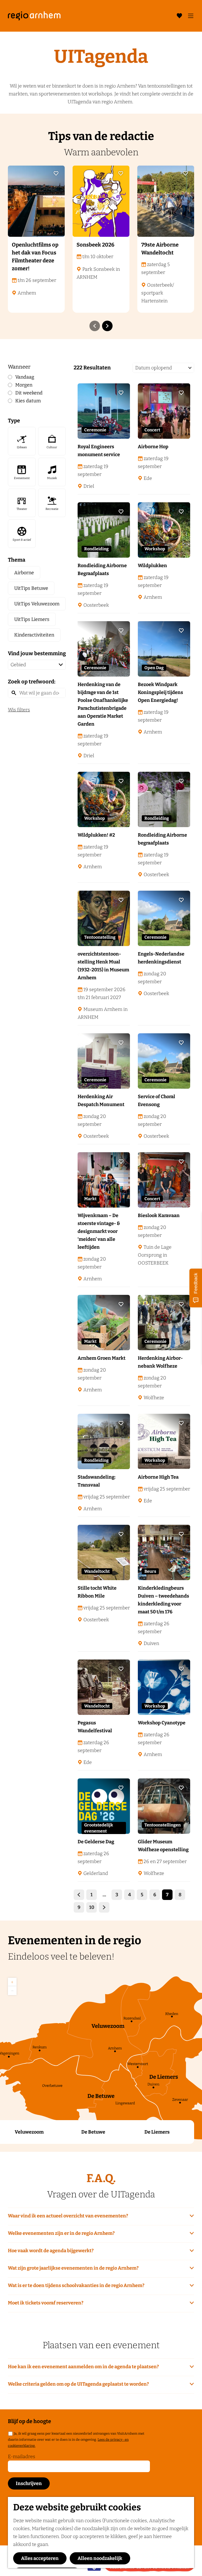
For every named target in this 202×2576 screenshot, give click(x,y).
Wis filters (19, 710)
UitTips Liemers (32, 619)
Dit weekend (29, 393)
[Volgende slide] (107, 326)
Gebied (18, 665)
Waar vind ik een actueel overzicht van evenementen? (68, 2216)
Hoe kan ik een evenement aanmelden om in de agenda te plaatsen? (83, 2367)
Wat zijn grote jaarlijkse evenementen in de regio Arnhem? (73, 2268)
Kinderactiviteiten (34, 635)
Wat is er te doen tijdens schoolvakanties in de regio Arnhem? (76, 2285)
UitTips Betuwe (31, 588)
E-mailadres (22, 2457)
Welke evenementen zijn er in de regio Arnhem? (61, 2233)
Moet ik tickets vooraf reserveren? (46, 2303)
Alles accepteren (40, 2558)
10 (92, 1909)
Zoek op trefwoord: (32, 682)
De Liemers (157, 2132)
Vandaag (25, 377)
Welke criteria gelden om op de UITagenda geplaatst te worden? (78, 2384)
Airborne (24, 573)
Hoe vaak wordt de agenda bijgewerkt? (51, 2251)
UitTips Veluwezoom (37, 604)
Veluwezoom (29, 2132)
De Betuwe (93, 2132)
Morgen (24, 385)
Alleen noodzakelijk (100, 2558)
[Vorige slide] (95, 326)
